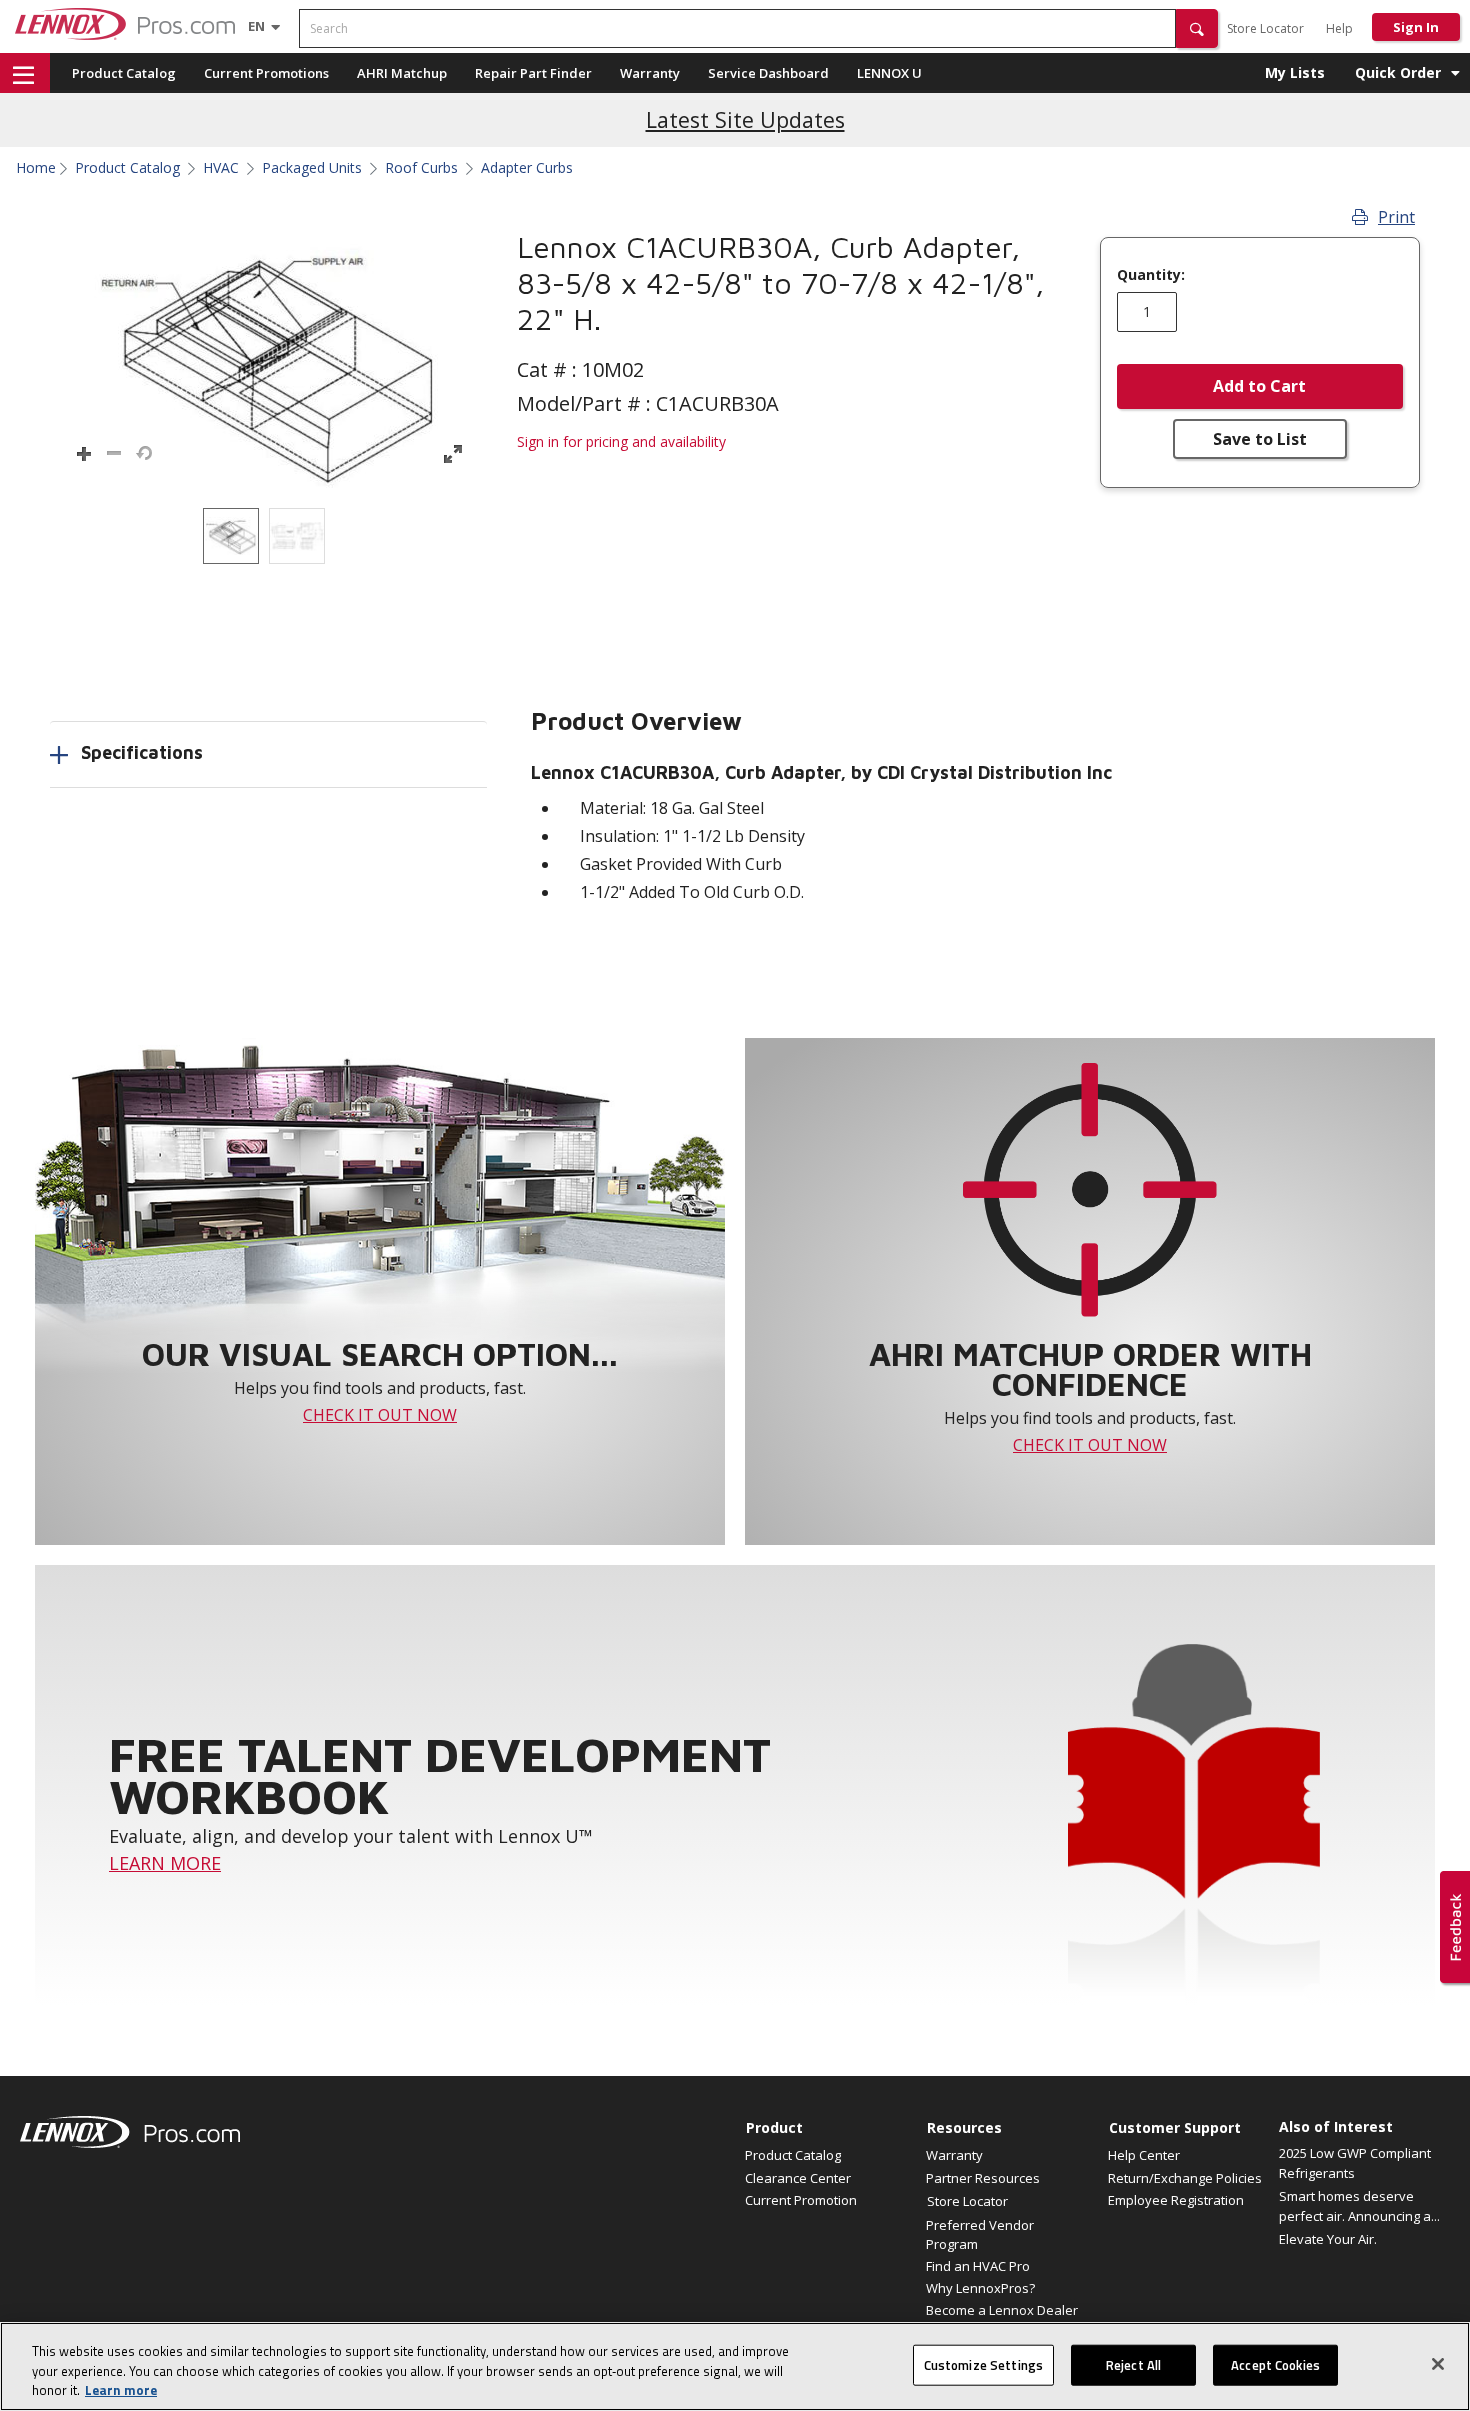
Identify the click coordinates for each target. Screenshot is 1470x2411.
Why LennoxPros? (980, 2288)
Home (36, 168)
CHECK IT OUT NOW (380, 1415)
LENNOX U (889, 73)
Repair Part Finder (533, 73)
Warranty (650, 73)
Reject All (1133, 2364)
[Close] (1438, 2364)
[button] (1197, 28)
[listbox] (268, 536)
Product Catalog (124, 73)
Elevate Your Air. (1328, 2239)
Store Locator (1265, 28)
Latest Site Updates (745, 119)
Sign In (1416, 27)
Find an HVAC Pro (978, 2266)
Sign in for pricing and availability (621, 441)
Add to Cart (1259, 386)
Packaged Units (312, 168)
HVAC (221, 168)
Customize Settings (983, 2364)
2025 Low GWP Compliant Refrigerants (1355, 2163)
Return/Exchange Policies (1185, 2178)
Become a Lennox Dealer (1002, 2310)
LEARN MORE (165, 1863)
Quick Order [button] (1398, 72)
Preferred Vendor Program (980, 2234)
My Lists (1295, 72)
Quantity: (1151, 275)
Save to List (1260, 439)
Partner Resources (983, 2178)
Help (1339, 28)
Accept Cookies (1275, 2364)
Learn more (121, 2390)
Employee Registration (1176, 2200)
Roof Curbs (421, 168)
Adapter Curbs (527, 168)
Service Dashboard (768, 73)
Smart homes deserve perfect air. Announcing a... (1359, 2206)
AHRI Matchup (402, 73)
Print (1396, 217)
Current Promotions (266, 73)
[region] (735, 2366)
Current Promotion (801, 2200)
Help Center (1144, 2155)
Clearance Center (798, 2178)
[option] (231, 536)
